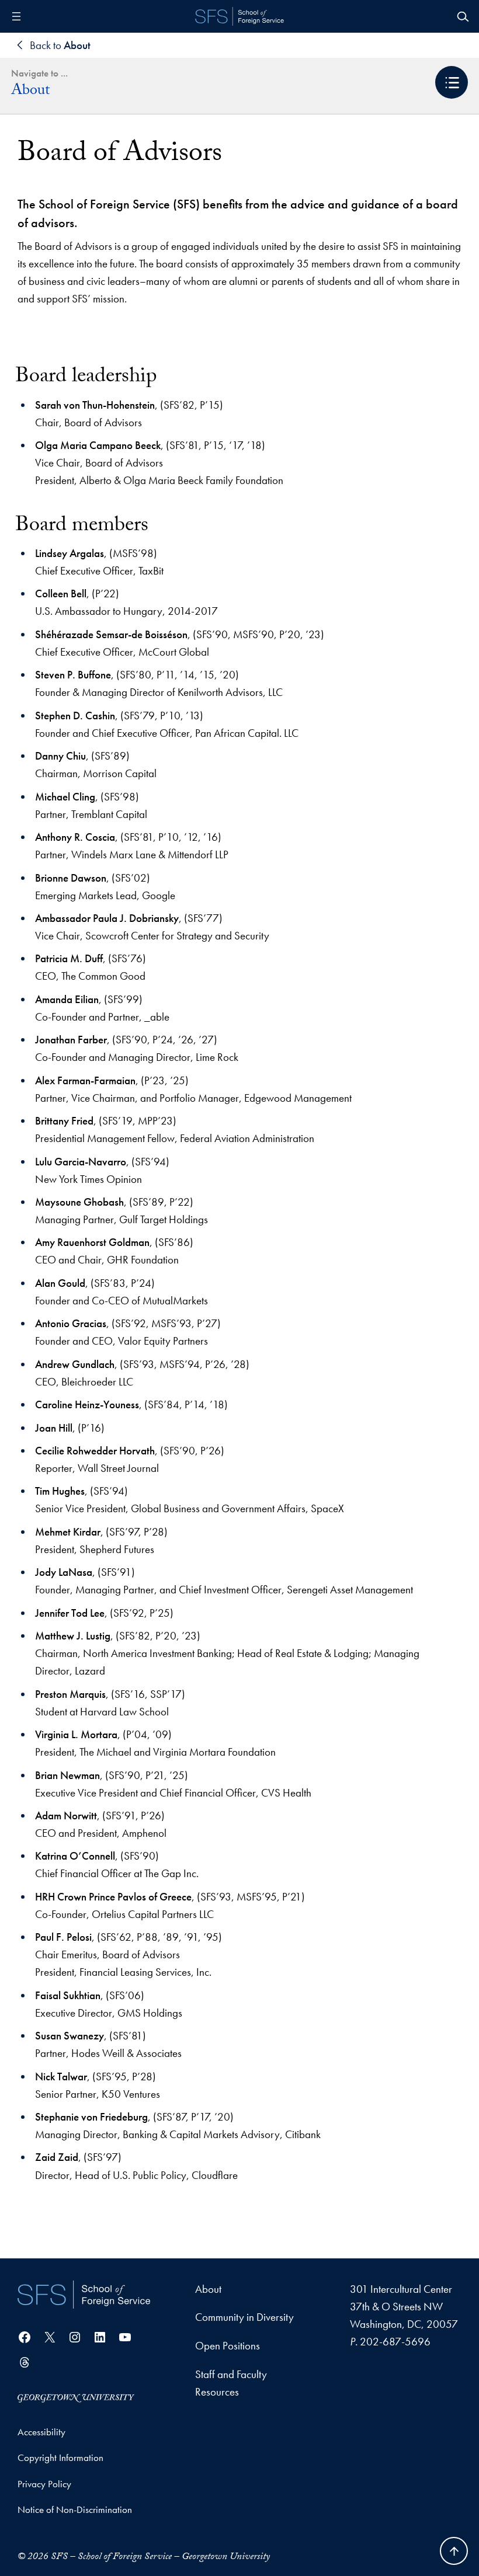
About (30, 92)
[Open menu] (16, 16)
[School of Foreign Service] (84, 2295)
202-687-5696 (395, 2342)
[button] (452, 82)
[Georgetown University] (76, 2397)
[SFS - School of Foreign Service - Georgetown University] (239, 16)
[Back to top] (454, 2551)
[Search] (463, 16)
